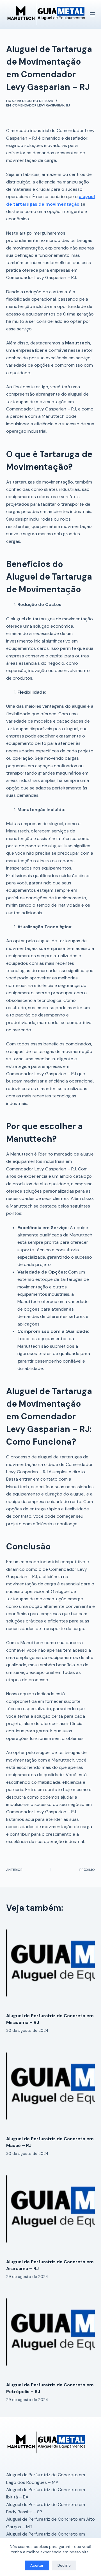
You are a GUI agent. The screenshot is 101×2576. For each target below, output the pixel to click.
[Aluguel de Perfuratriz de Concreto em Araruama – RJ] (51, 2210)
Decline (64, 2565)
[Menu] (92, 14)
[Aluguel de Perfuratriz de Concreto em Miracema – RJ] (51, 1964)
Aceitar (37, 2565)
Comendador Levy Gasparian (38, 105)
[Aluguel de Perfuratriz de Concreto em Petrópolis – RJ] (51, 2333)
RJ (68, 105)
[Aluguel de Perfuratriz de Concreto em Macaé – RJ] (51, 2087)
